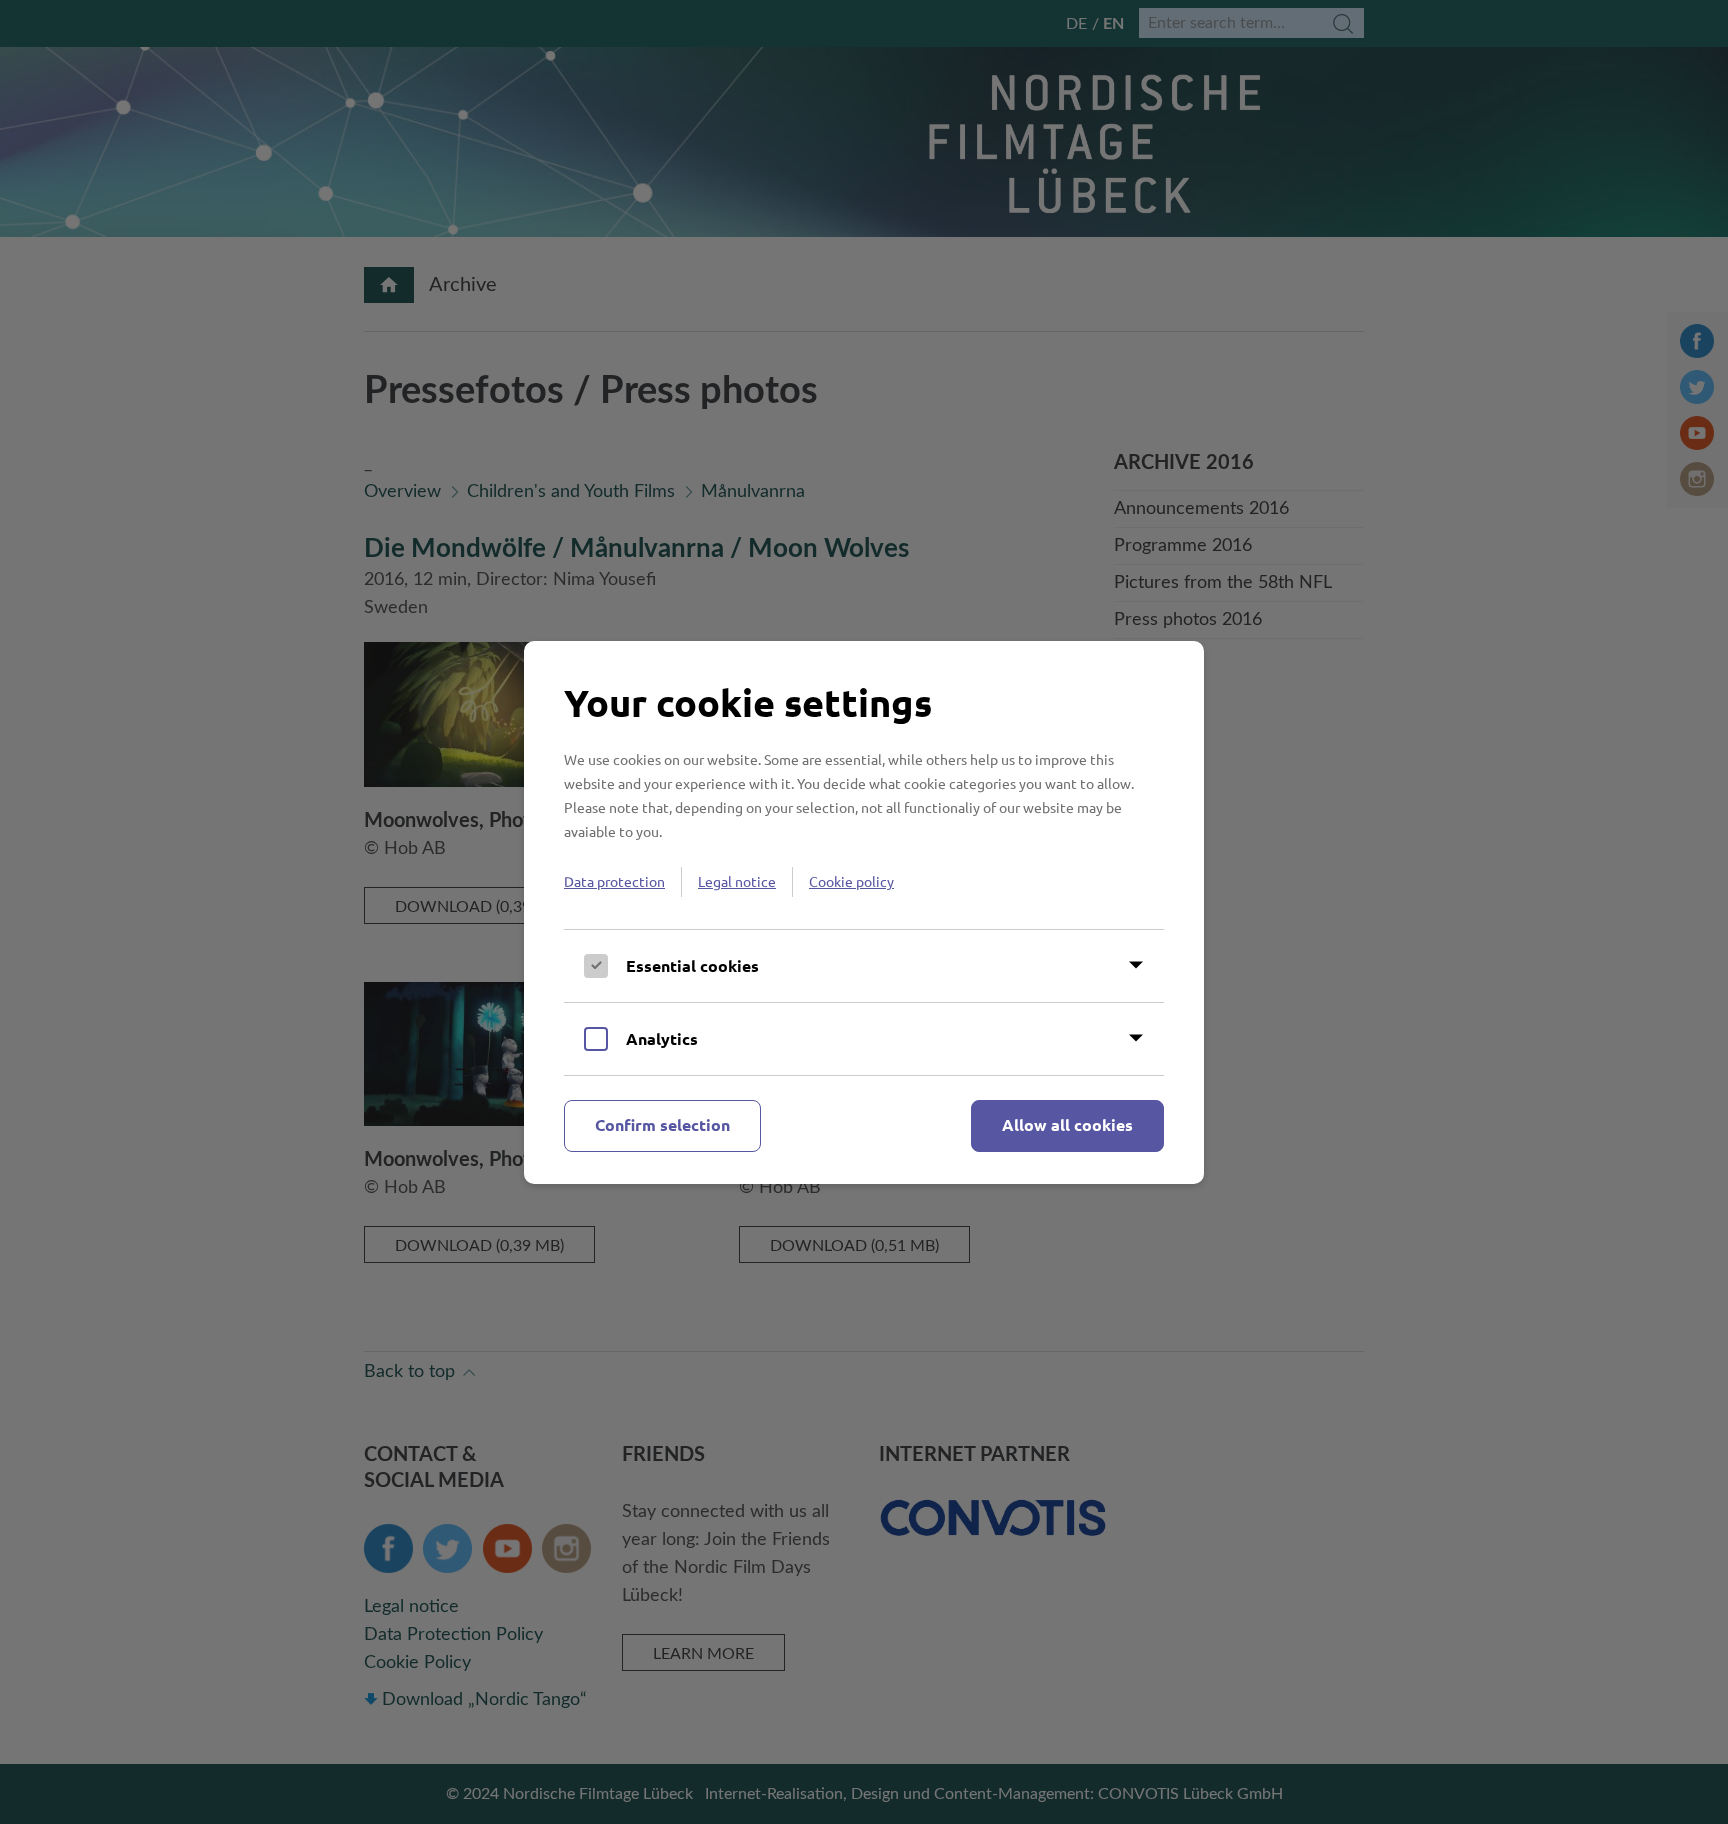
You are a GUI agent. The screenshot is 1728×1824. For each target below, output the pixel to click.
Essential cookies (692, 965)
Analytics (662, 1038)
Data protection (614, 881)
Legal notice (737, 881)
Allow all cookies (1067, 1124)
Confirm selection (662, 1124)
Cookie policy (851, 881)
